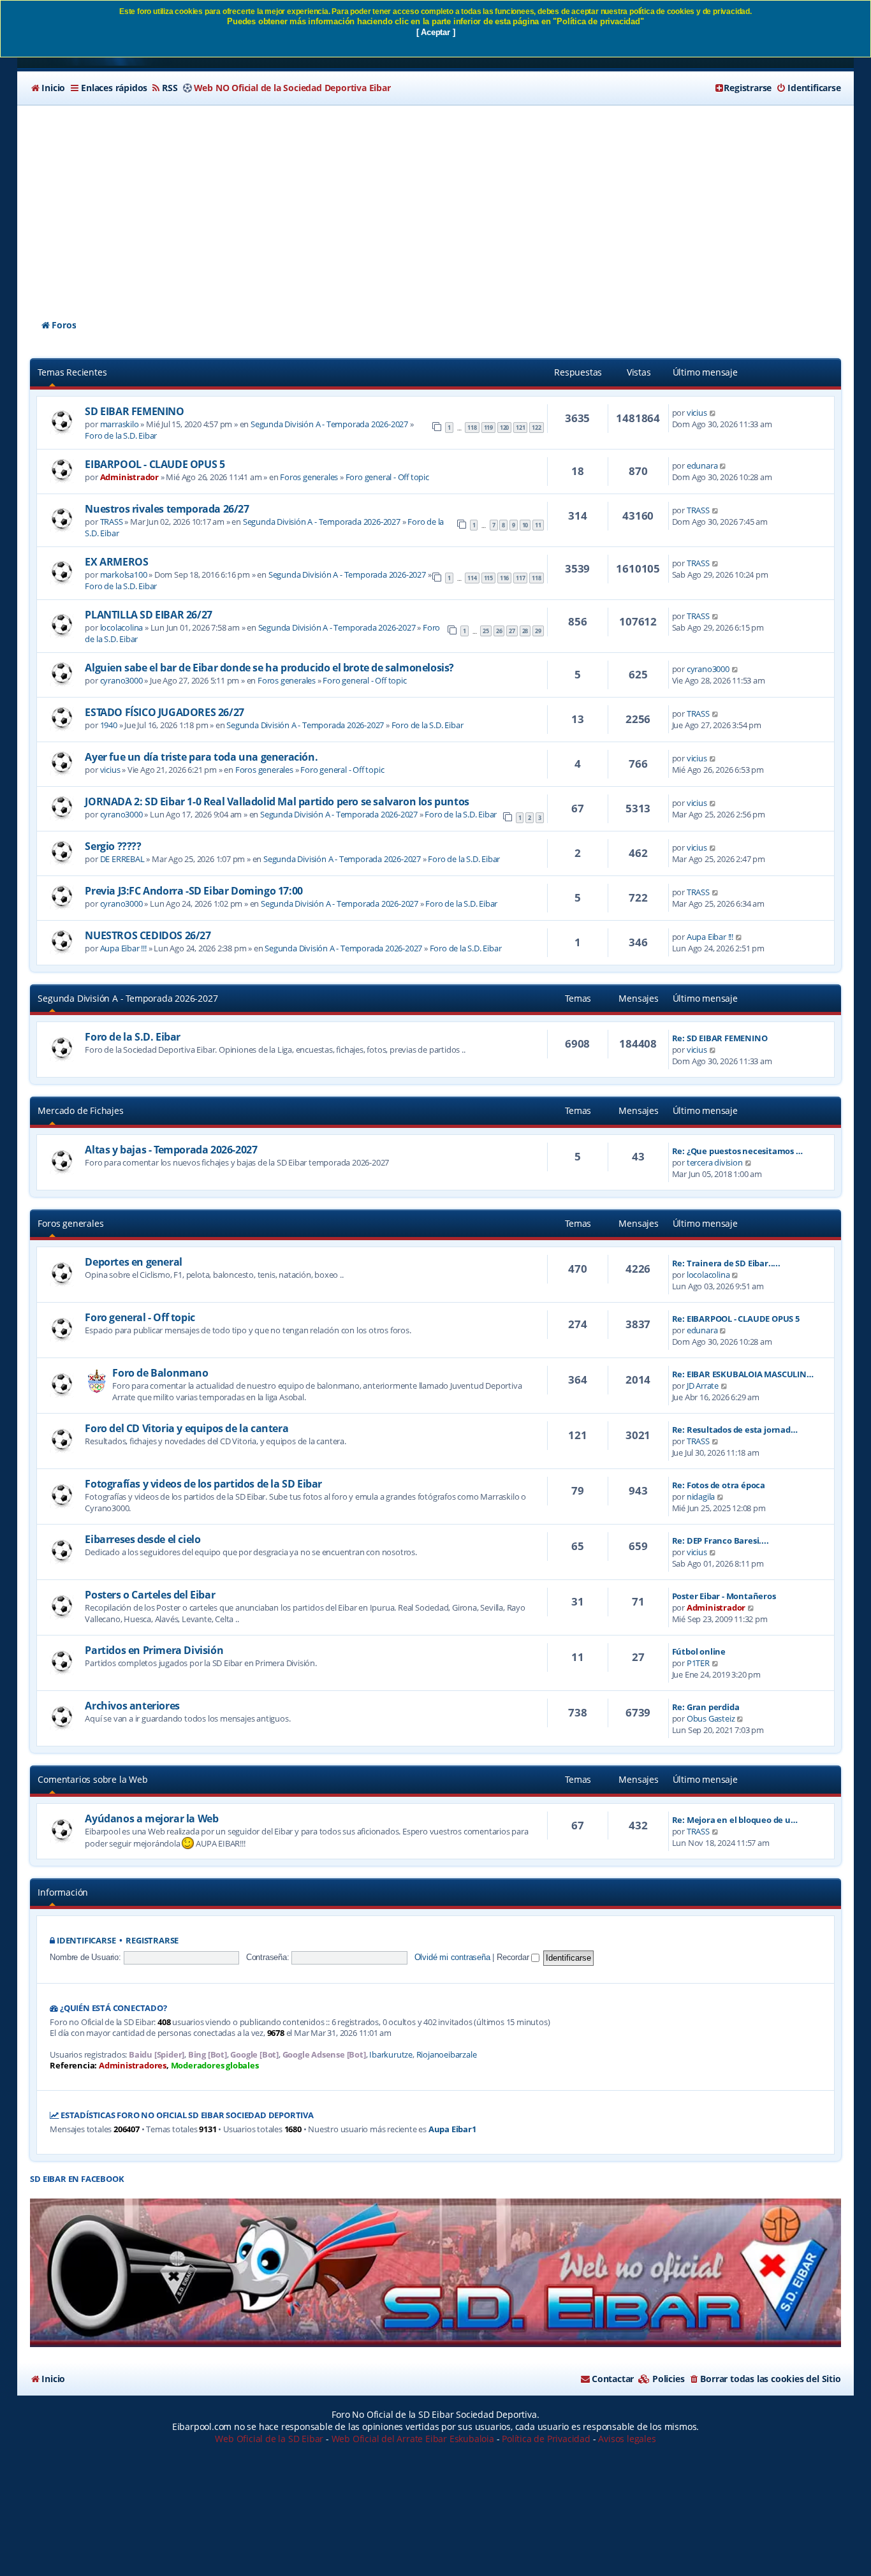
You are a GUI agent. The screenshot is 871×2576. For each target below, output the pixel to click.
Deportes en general (133, 1262)
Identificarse (86, 1941)
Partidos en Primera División (154, 1650)
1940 (109, 725)
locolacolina (122, 627)
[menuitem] (48, 88)
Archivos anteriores (132, 1706)
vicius (697, 413)
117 (520, 578)
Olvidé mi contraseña (452, 1957)
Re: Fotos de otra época (719, 1485)
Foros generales (309, 477)
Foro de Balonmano (160, 1373)
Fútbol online (699, 1651)
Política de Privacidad (546, 2439)
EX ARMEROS (116, 562)
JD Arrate (703, 1386)
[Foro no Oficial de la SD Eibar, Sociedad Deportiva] (435, 2273)
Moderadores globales (215, 2066)
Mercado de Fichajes (80, 1110)
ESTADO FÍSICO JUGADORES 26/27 (164, 712)
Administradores (133, 2066)
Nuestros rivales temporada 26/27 (167, 509)
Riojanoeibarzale (447, 2055)
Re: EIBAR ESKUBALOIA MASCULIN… (743, 1374)
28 (525, 631)
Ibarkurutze (391, 2055)
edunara (702, 465)
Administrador (129, 477)
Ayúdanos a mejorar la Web (151, 1819)
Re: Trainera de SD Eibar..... (726, 1263)
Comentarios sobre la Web (92, 1779)
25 (486, 631)
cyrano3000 (121, 680)
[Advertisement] (435, 201)
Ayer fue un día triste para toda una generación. (201, 757)
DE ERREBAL (122, 859)
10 (525, 525)
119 (488, 428)
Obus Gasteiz (711, 1718)
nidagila (701, 1497)
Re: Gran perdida (706, 1707)
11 (538, 525)
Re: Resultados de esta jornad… (735, 1430)
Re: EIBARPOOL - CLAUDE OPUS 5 (736, 1319)
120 (504, 428)
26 (499, 631)
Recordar (514, 1957)
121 (520, 428)
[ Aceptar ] (436, 32)
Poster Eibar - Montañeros (724, 1596)
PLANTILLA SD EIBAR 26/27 (148, 615)
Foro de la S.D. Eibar (121, 435)
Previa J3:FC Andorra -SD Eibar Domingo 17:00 (194, 891)
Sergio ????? (113, 846)
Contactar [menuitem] (613, 2379)
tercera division (715, 1162)
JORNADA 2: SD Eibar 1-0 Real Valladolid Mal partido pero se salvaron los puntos (277, 801)
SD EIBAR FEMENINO (134, 411)
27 (512, 631)
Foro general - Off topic (387, 477)
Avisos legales (627, 2439)
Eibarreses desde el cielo (143, 1539)
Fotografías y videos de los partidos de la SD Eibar (203, 1484)
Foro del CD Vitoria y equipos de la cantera (187, 1428)
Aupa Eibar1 (452, 2129)
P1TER (698, 1663)
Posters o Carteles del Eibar (150, 1595)
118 (472, 428)
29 (538, 631)
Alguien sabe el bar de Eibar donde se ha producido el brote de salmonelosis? (269, 668)
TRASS (112, 522)
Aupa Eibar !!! (123, 948)
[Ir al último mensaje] (713, 413)
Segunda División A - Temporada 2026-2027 (329, 424)
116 (504, 578)
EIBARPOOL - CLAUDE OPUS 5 (155, 464)
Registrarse (152, 1941)
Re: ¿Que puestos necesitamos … (737, 1151)
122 (536, 428)
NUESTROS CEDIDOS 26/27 (148, 935)
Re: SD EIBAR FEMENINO (720, 1038)
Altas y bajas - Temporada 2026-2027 (171, 1150)
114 (472, 578)
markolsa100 (124, 574)
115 (488, 578)
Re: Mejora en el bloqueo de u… (735, 1820)
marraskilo (120, 424)
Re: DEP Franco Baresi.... (721, 1540)
